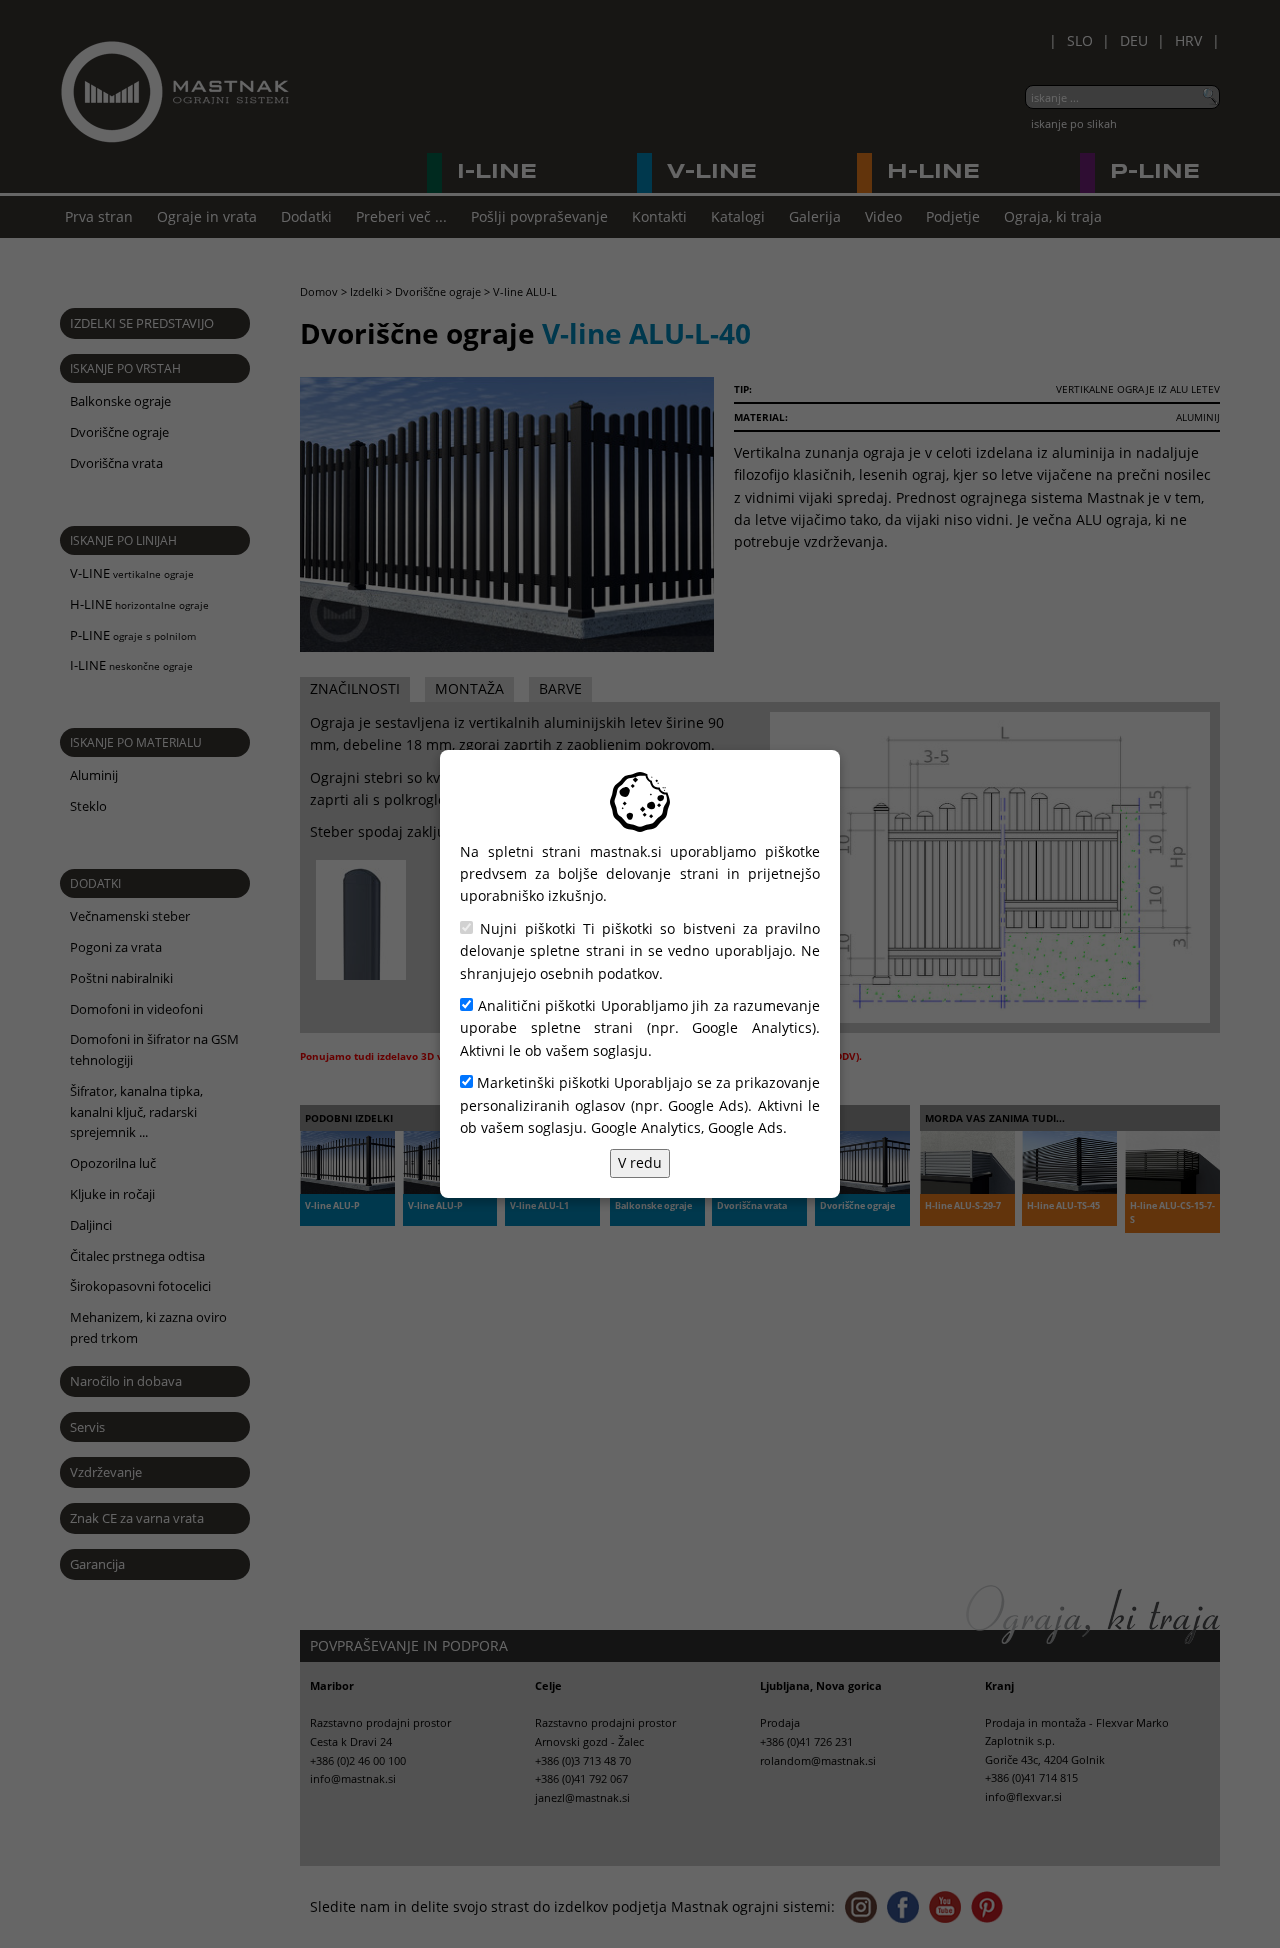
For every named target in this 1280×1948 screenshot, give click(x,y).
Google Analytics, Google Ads (687, 1127)
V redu (640, 1162)
